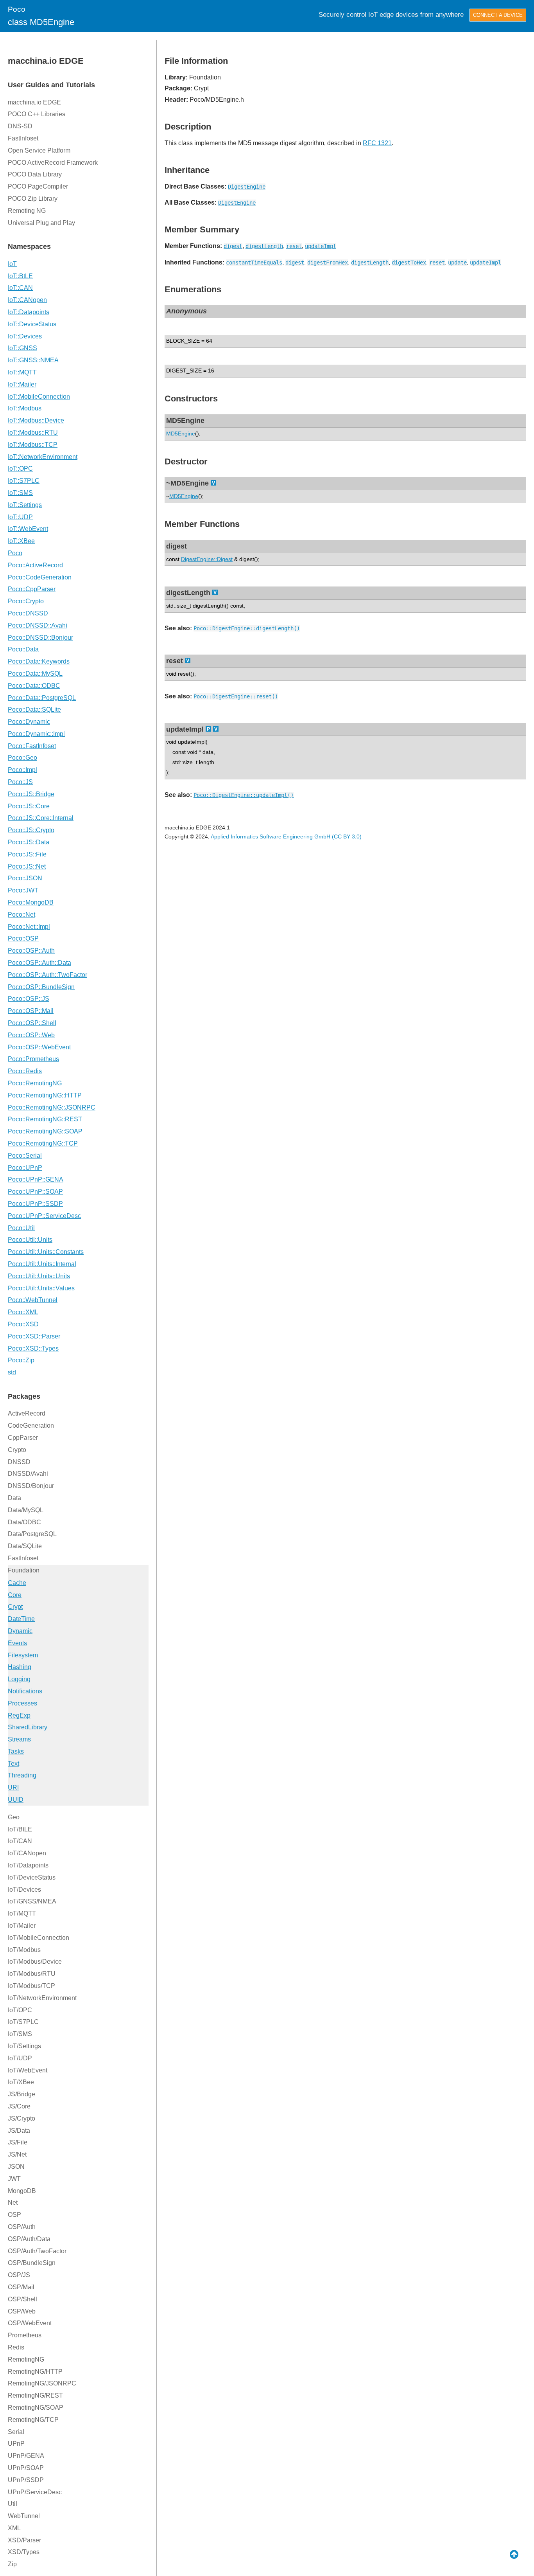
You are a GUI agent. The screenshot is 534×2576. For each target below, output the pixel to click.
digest (233, 246)
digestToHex (409, 263)
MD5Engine (181, 434)
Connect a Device (498, 15)
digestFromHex (328, 263)
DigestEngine (247, 187)
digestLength (264, 246)
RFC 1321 (377, 143)
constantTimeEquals (254, 263)
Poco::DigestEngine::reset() (236, 696)
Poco (17, 9)
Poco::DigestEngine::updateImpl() (244, 795)
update (457, 263)
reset (294, 246)
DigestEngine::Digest (207, 559)
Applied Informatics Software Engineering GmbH (271, 836)
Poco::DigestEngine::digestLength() (247, 628)
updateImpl (321, 246)
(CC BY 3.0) (347, 836)
